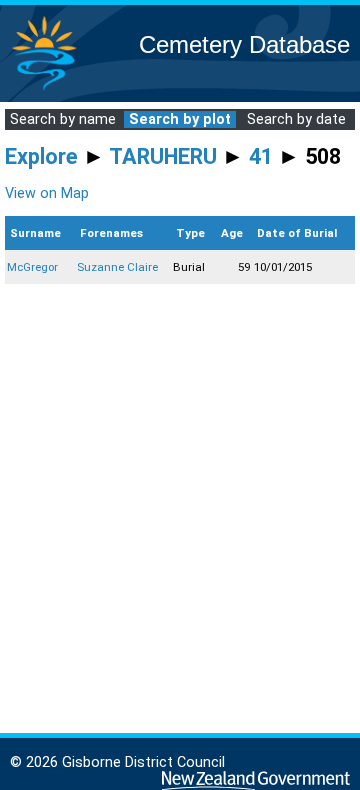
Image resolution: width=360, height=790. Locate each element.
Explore (41, 156)
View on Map (47, 193)
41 (261, 156)
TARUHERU (163, 156)
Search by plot (180, 119)
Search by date (296, 119)
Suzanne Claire (117, 267)
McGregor (32, 267)
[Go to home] (44, 89)
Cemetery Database (244, 44)
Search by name (63, 119)
